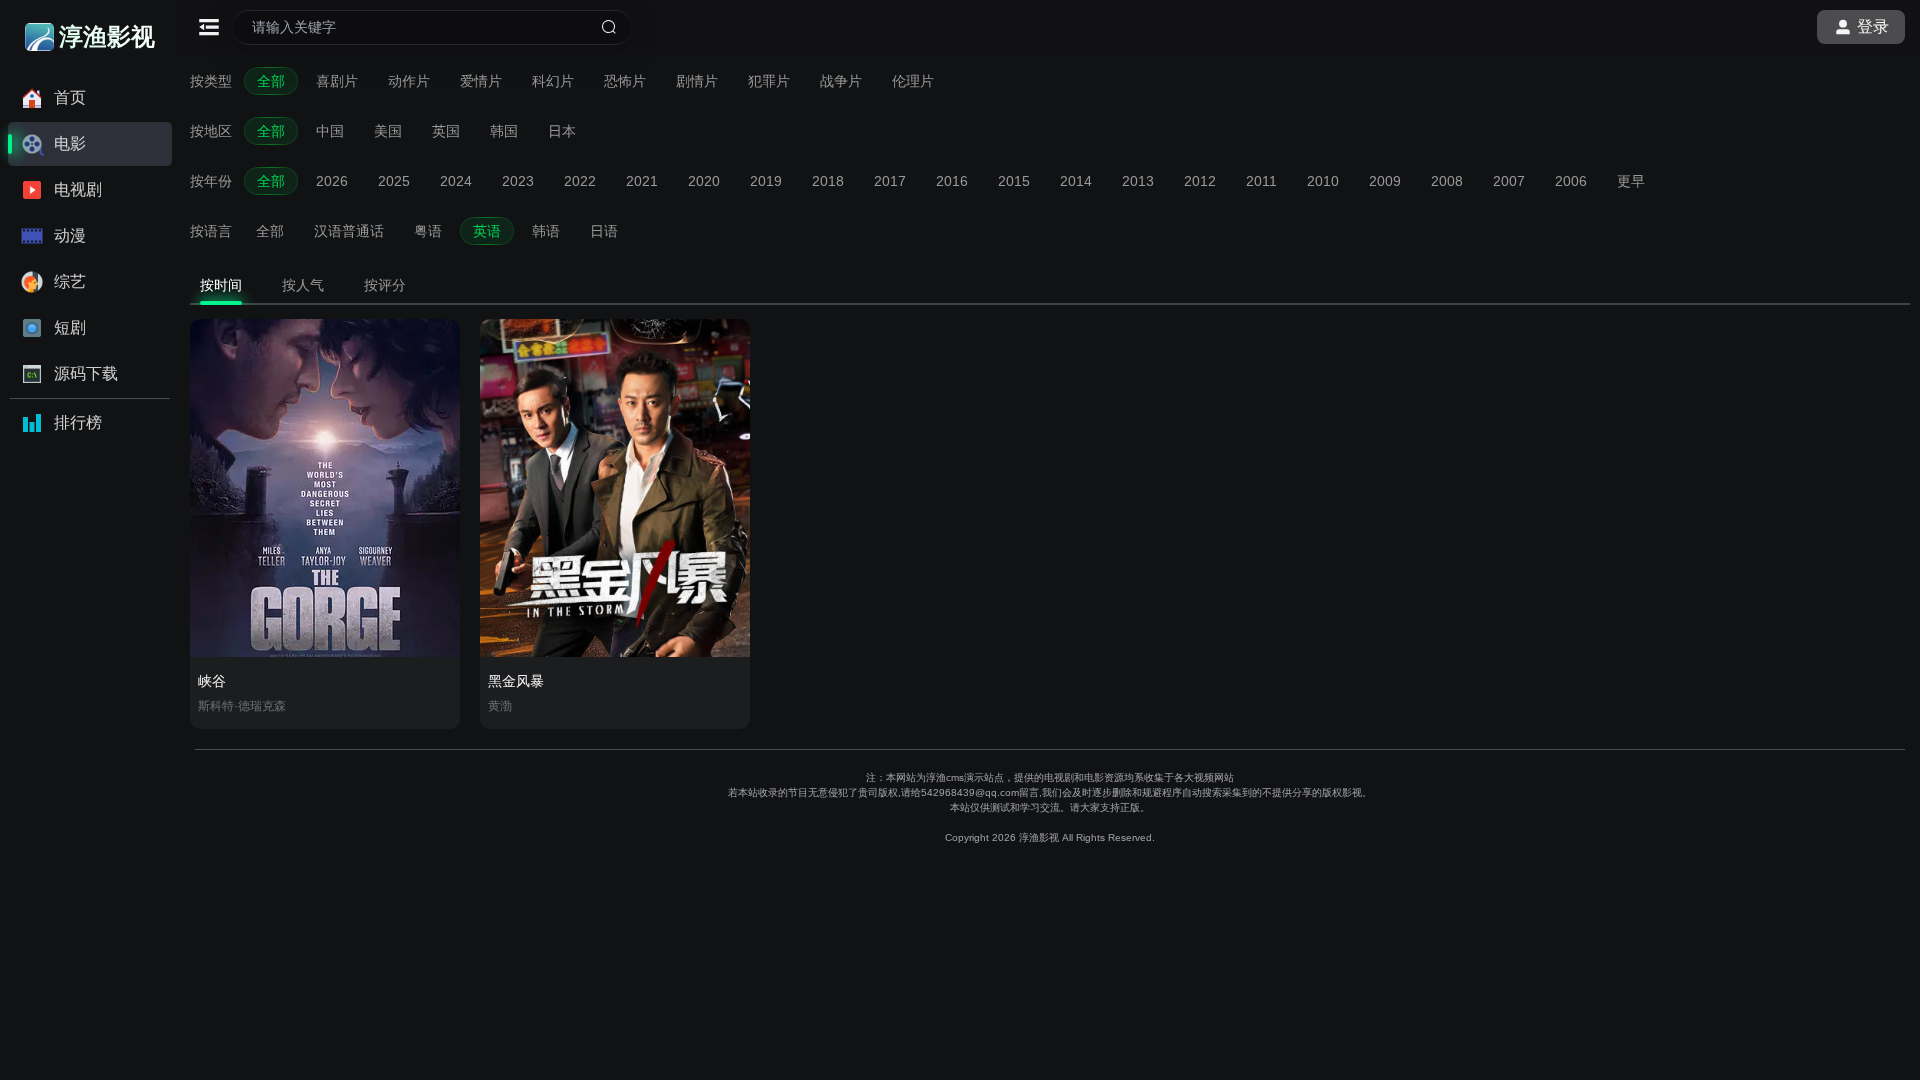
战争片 (841, 81)
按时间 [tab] (221, 285)
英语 (487, 231)
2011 (1261, 181)
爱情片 (481, 81)
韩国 (504, 131)
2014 (1076, 181)
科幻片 (553, 81)
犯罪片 (769, 81)
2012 (1200, 181)
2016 (952, 181)
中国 (330, 131)
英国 (446, 131)
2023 (518, 181)
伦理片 (913, 81)
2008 (1447, 181)
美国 (388, 131)
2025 (394, 181)
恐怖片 (625, 81)
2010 (1323, 181)
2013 (1138, 181)
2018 (828, 181)
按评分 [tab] (385, 285)
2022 (580, 181)
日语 (604, 231)
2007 (1509, 181)
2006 (1571, 181)
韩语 (546, 231)
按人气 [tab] (303, 285)
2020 (704, 181)
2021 (642, 181)
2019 (766, 181)
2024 (456, 181)
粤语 (428, 231)
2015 (1014, 181)
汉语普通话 (349, 231)
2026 (332, 181)
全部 (271, 81)
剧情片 (697, 81)
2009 (1385, 181)
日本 (562, 131)
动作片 (409, 81)
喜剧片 (337, 81)
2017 (890, 181)
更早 (1631, 181)
